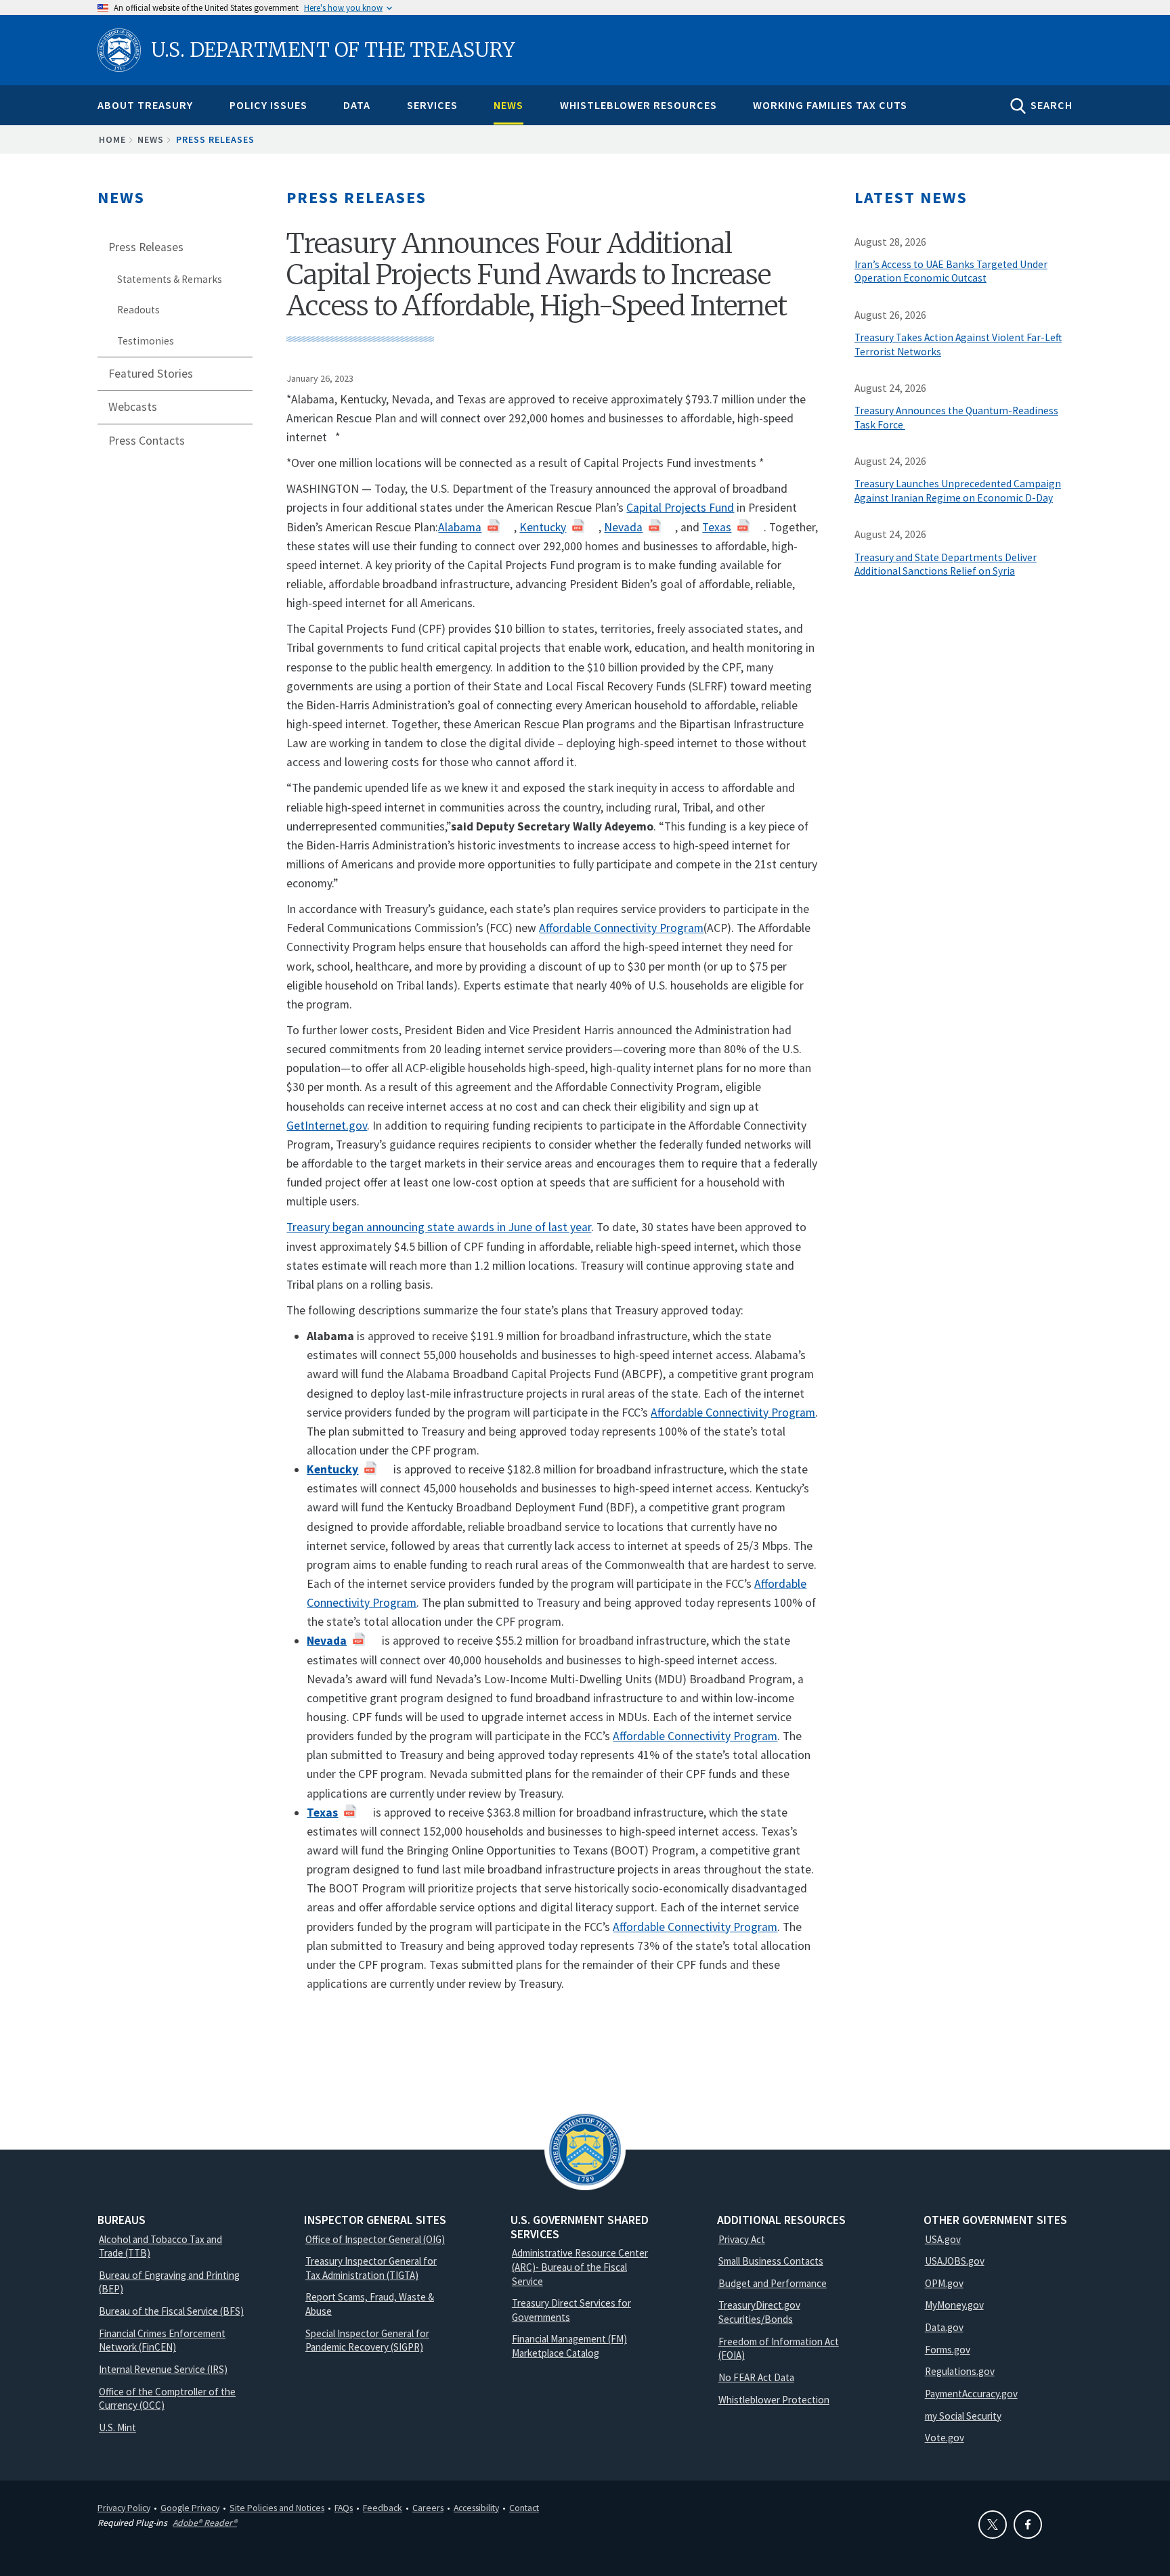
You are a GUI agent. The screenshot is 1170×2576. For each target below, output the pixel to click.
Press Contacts (147, 441)
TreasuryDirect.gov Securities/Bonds (759, 2312)
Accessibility (476, 2508)
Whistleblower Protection (774, 2400)
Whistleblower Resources (638, 105)
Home (112, 139)
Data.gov (944, 2327)
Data (357, 105)
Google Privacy (190, 2508)
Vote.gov (945, 2438)
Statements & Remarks (170, 279)
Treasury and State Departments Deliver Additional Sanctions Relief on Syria (946, 564)
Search (1052, 105)
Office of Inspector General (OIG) (375, 2239)
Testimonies (146, 341)
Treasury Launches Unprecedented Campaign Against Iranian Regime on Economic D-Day (958, 491)
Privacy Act (742, 2239)
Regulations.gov (960, 2371)
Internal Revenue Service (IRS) (163, 2369)
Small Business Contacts (771, 2261)
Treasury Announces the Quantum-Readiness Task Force (956, 418)
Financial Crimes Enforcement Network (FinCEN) (162, 2340)
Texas (717, 527)
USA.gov (943, 2239)
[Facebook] (1028, 2525)
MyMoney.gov (954, 2305)
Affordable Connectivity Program (621, 928)
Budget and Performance (773, 2283)
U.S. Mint (117, 2427)
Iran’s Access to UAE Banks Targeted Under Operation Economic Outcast (951, 271)
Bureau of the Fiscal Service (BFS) (171, 2311)
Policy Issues (268, 105)
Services (432, 105)
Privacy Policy (124, 2508)
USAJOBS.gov (955, 2261)
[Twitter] (993, 2525)
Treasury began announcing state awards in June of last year (439, 1227)
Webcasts (133, 407)
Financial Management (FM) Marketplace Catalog (569, 2346)
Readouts (138, 310)
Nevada (623, 527)
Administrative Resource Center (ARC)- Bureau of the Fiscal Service (580, 2267)
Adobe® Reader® (205, 2523)
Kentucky (543, 527)
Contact (524, 2508)
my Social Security (963, 2416)
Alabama (460, 527)
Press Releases (215, 139)
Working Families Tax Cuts (830, 105)
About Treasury (145, 105)
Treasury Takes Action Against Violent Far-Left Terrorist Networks (958, 345)
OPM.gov (944, 2283)
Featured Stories (151, 374)
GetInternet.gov (327, 1126)
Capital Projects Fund (680, 508)
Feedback (383, 2508)
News (508, 105)
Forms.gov (948, 2350)
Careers (428, 2508)
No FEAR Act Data (756, 2377)
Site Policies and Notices (277, 2508)
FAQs (344, 2508)
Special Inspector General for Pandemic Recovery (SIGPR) (367, 2340)
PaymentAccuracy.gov (971, 2394)
